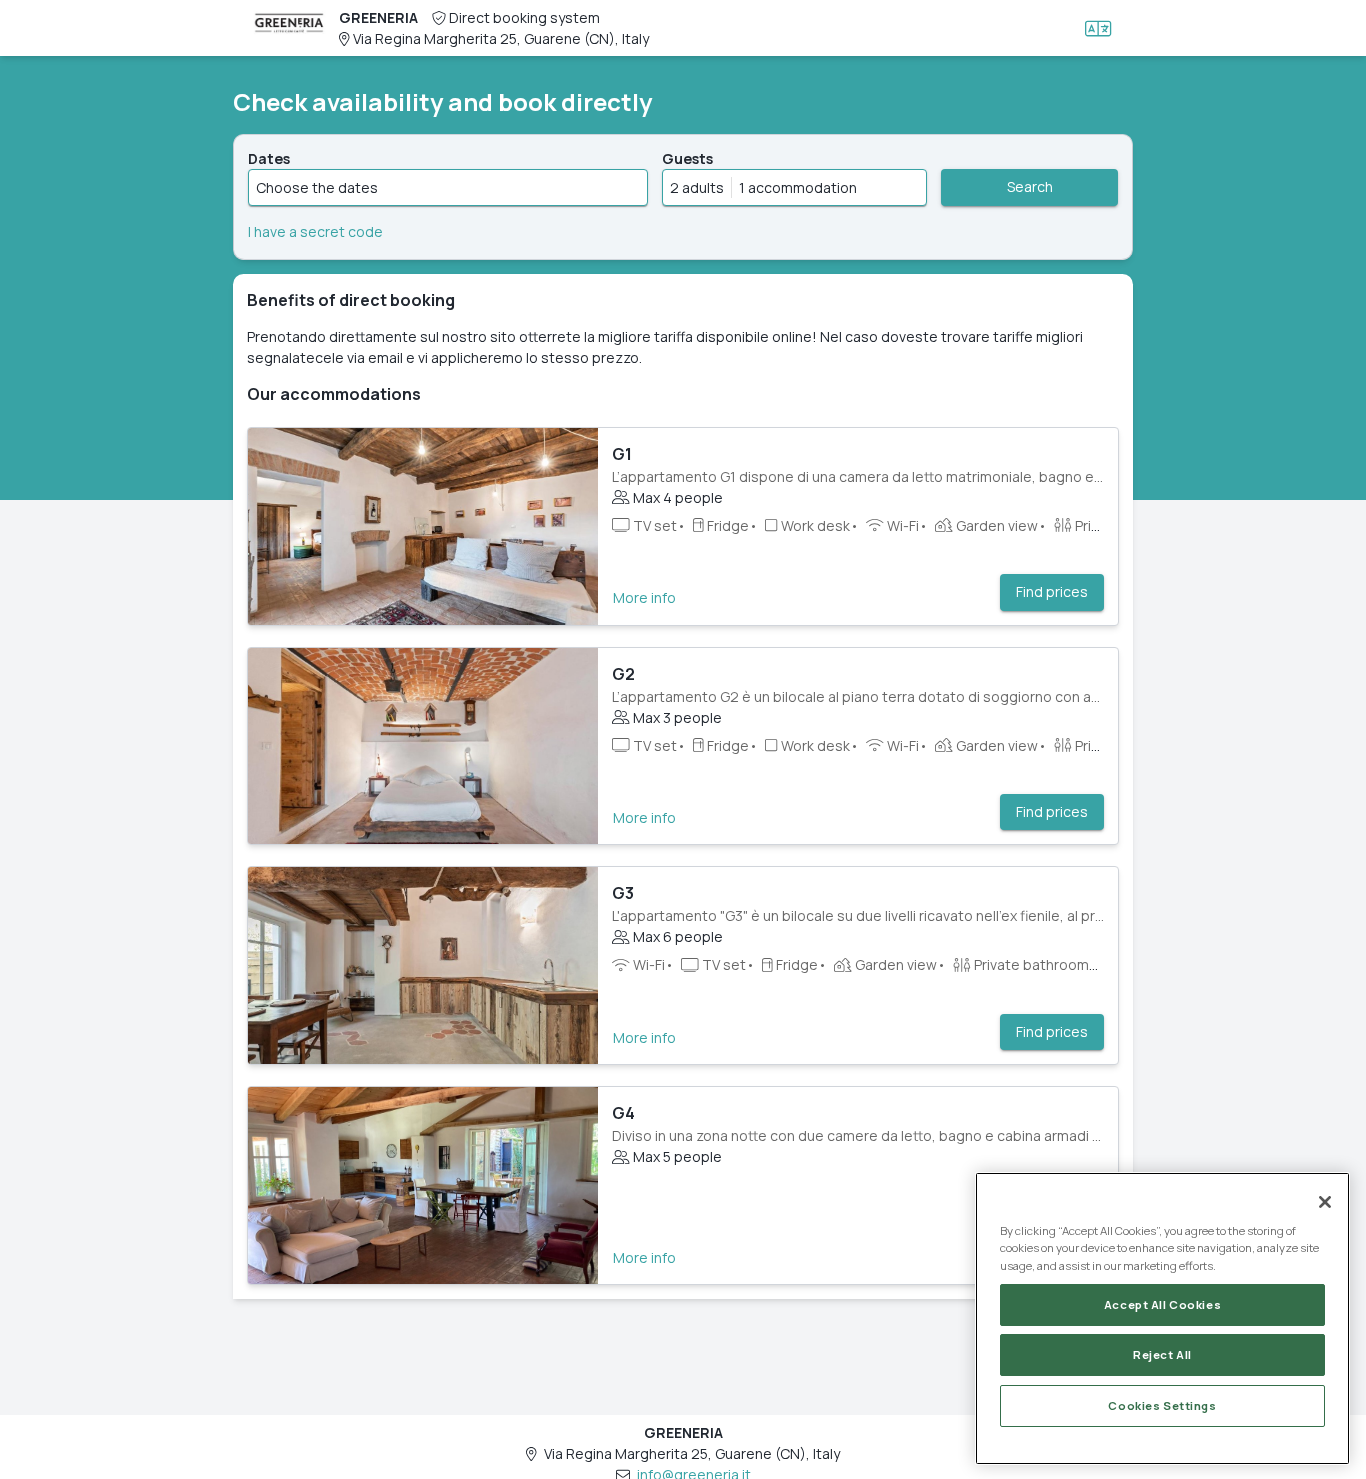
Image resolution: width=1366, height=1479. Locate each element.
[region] (1162, 1318)
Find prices (1052, 591)
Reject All (1162, 1354)
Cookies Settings (1162, 1405)
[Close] (1325, 1202)
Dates (269, 158)
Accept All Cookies (1162, 1304)
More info (644, 597)
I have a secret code (315, 231)
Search (1030, 186)
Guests (687, 158)
